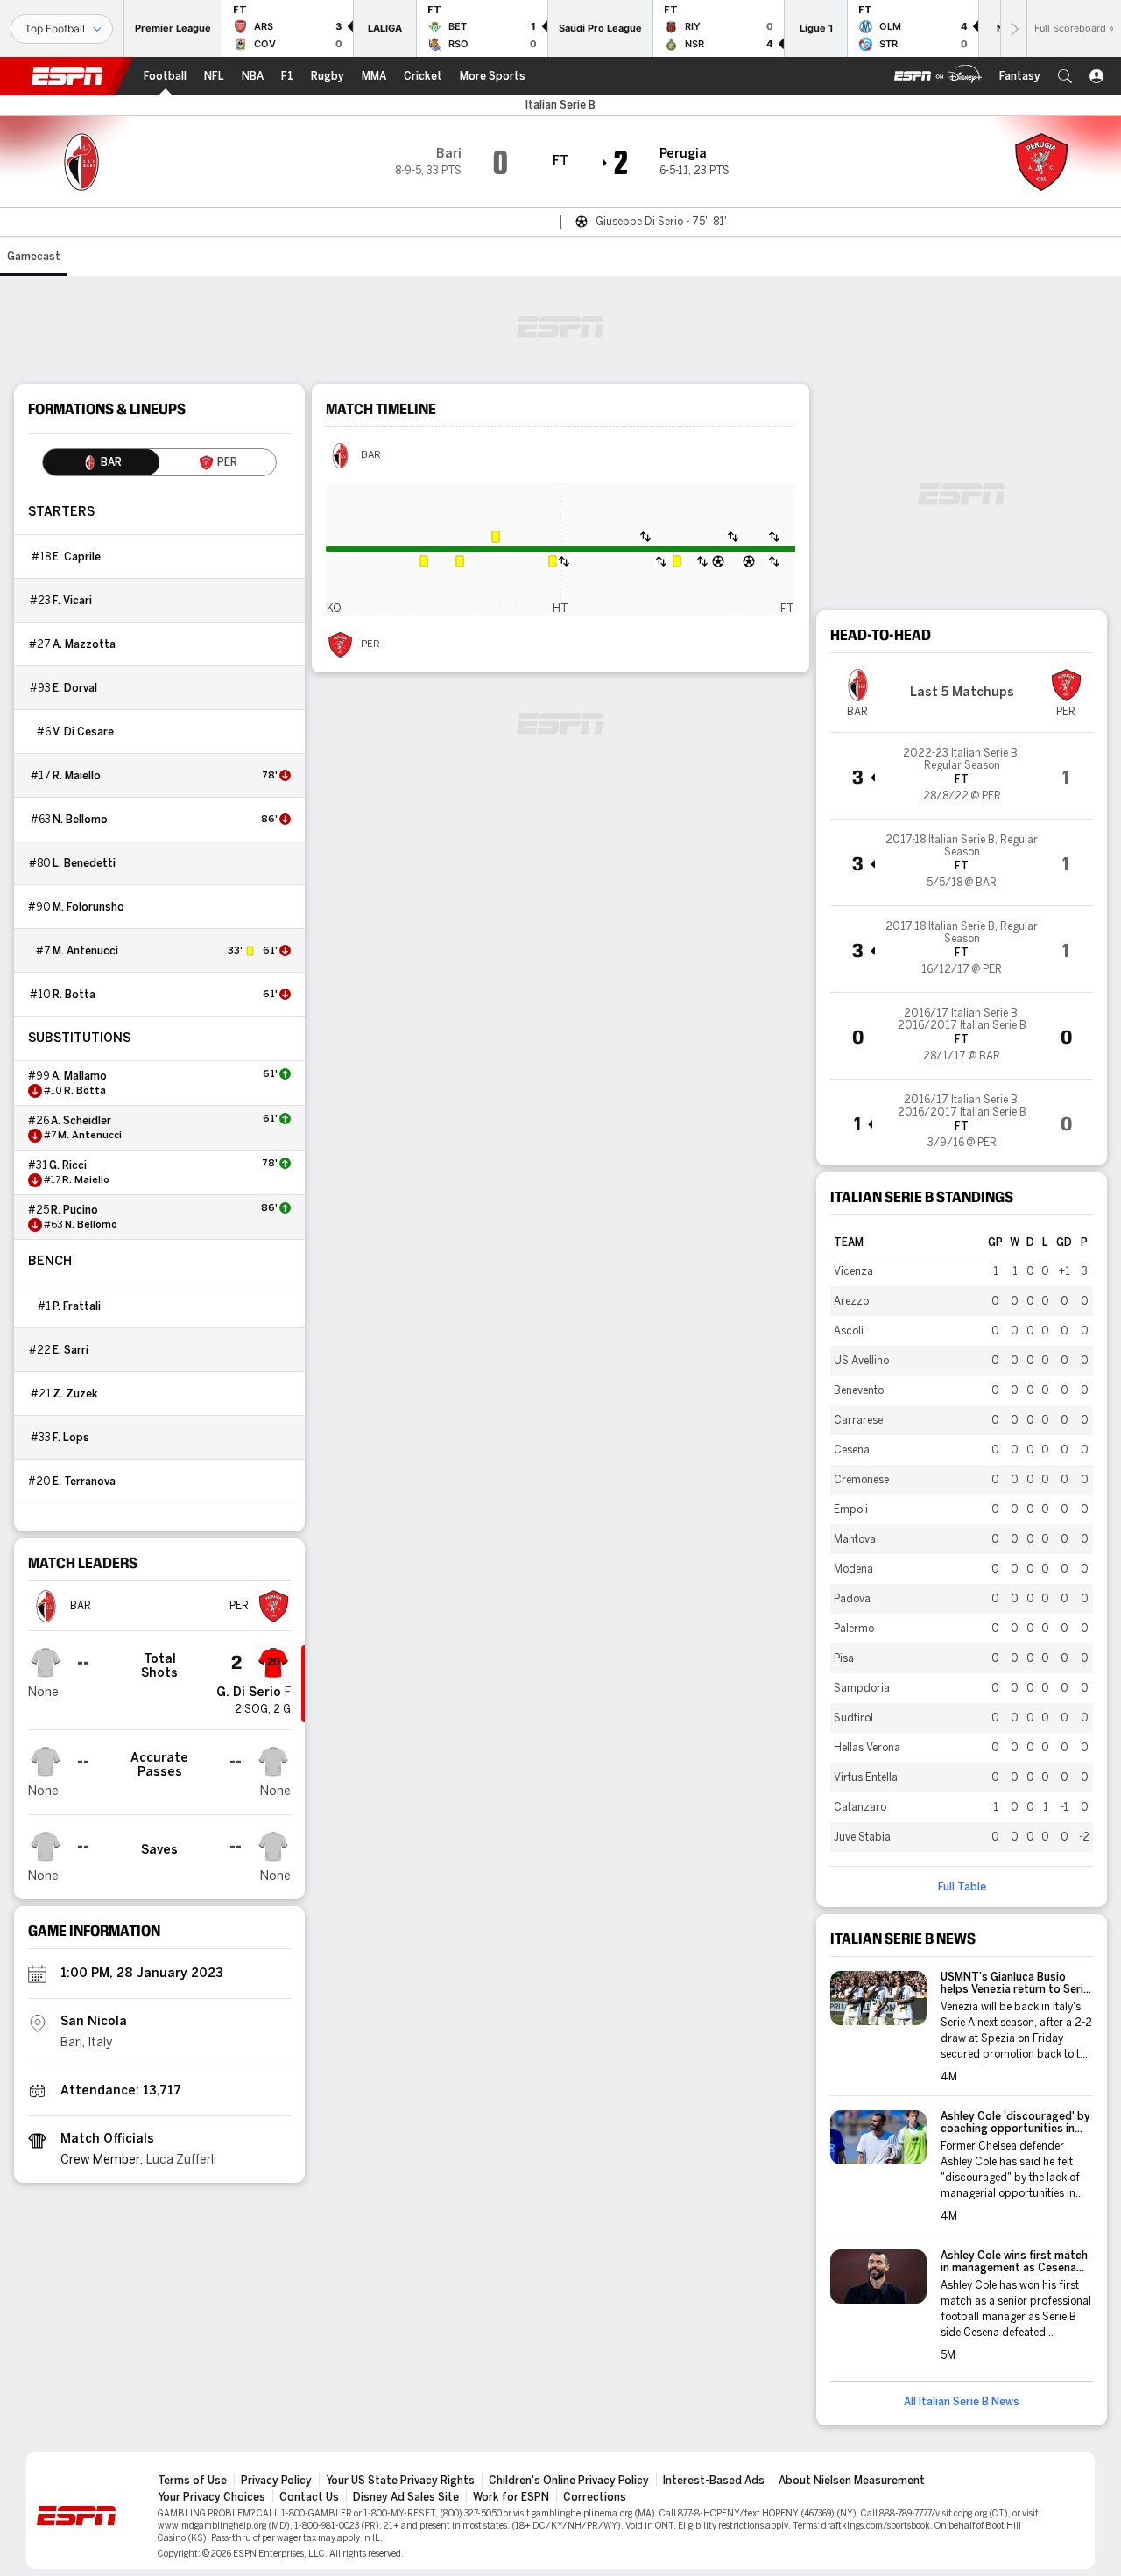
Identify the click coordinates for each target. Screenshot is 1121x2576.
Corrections (595, 2497)
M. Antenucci (85, 951)
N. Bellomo (80, 820)
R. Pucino (74, 1210)
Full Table (962, 1887)
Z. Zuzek (75, 1394)
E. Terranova (84, 1482)
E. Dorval (75, 688)
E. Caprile (77, 557)
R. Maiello (77, 776)
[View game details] (962, 776)
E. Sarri (71, 1350)
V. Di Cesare (83, 732)
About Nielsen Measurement (852, 2481)
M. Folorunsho (88, 907)
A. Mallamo (79, 1076)
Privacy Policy (276, 2481)
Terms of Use (192, 2481)
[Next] (1013, 28)
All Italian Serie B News (962, 2402)
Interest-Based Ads (714, 2481)
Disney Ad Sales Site (406, 2497)
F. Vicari (72, 601)
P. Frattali (77, 1306)
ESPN (67, 76)
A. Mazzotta (84, 644)
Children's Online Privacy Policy (569, 2481)
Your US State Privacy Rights (400, 2481)
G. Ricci (68, 1165)
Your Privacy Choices (212, 2497)
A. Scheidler (81, 1121)
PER (370, 644)
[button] (1065, 76)
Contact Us (309, 2497)
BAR (371, 455)
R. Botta (74, 995)
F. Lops (71, 1438)
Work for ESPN (511, 2497)
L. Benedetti (84, 863)
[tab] (101, 462)
